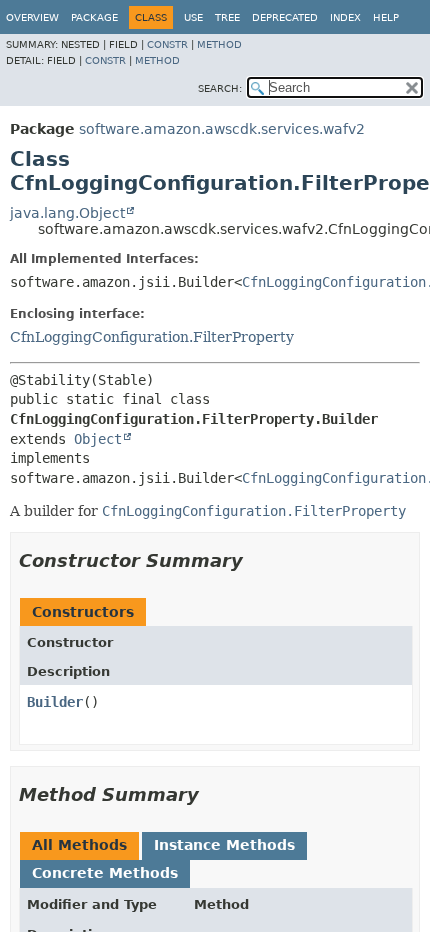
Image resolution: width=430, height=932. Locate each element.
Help (386, 17)
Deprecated (285, 17)
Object (98, 439)
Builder (55, 702)
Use (193, 17)
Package (94, 17)
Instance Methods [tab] (224, 845)
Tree (227, 17)
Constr (167, 44)
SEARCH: (220, 88)
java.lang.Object (67, 213)
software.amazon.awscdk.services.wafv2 (222, 129)
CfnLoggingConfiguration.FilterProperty (152, 337)
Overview (32, 17)
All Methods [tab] (79, 845)
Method (219, 44)
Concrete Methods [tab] (105, 873)
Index (345, 17)
